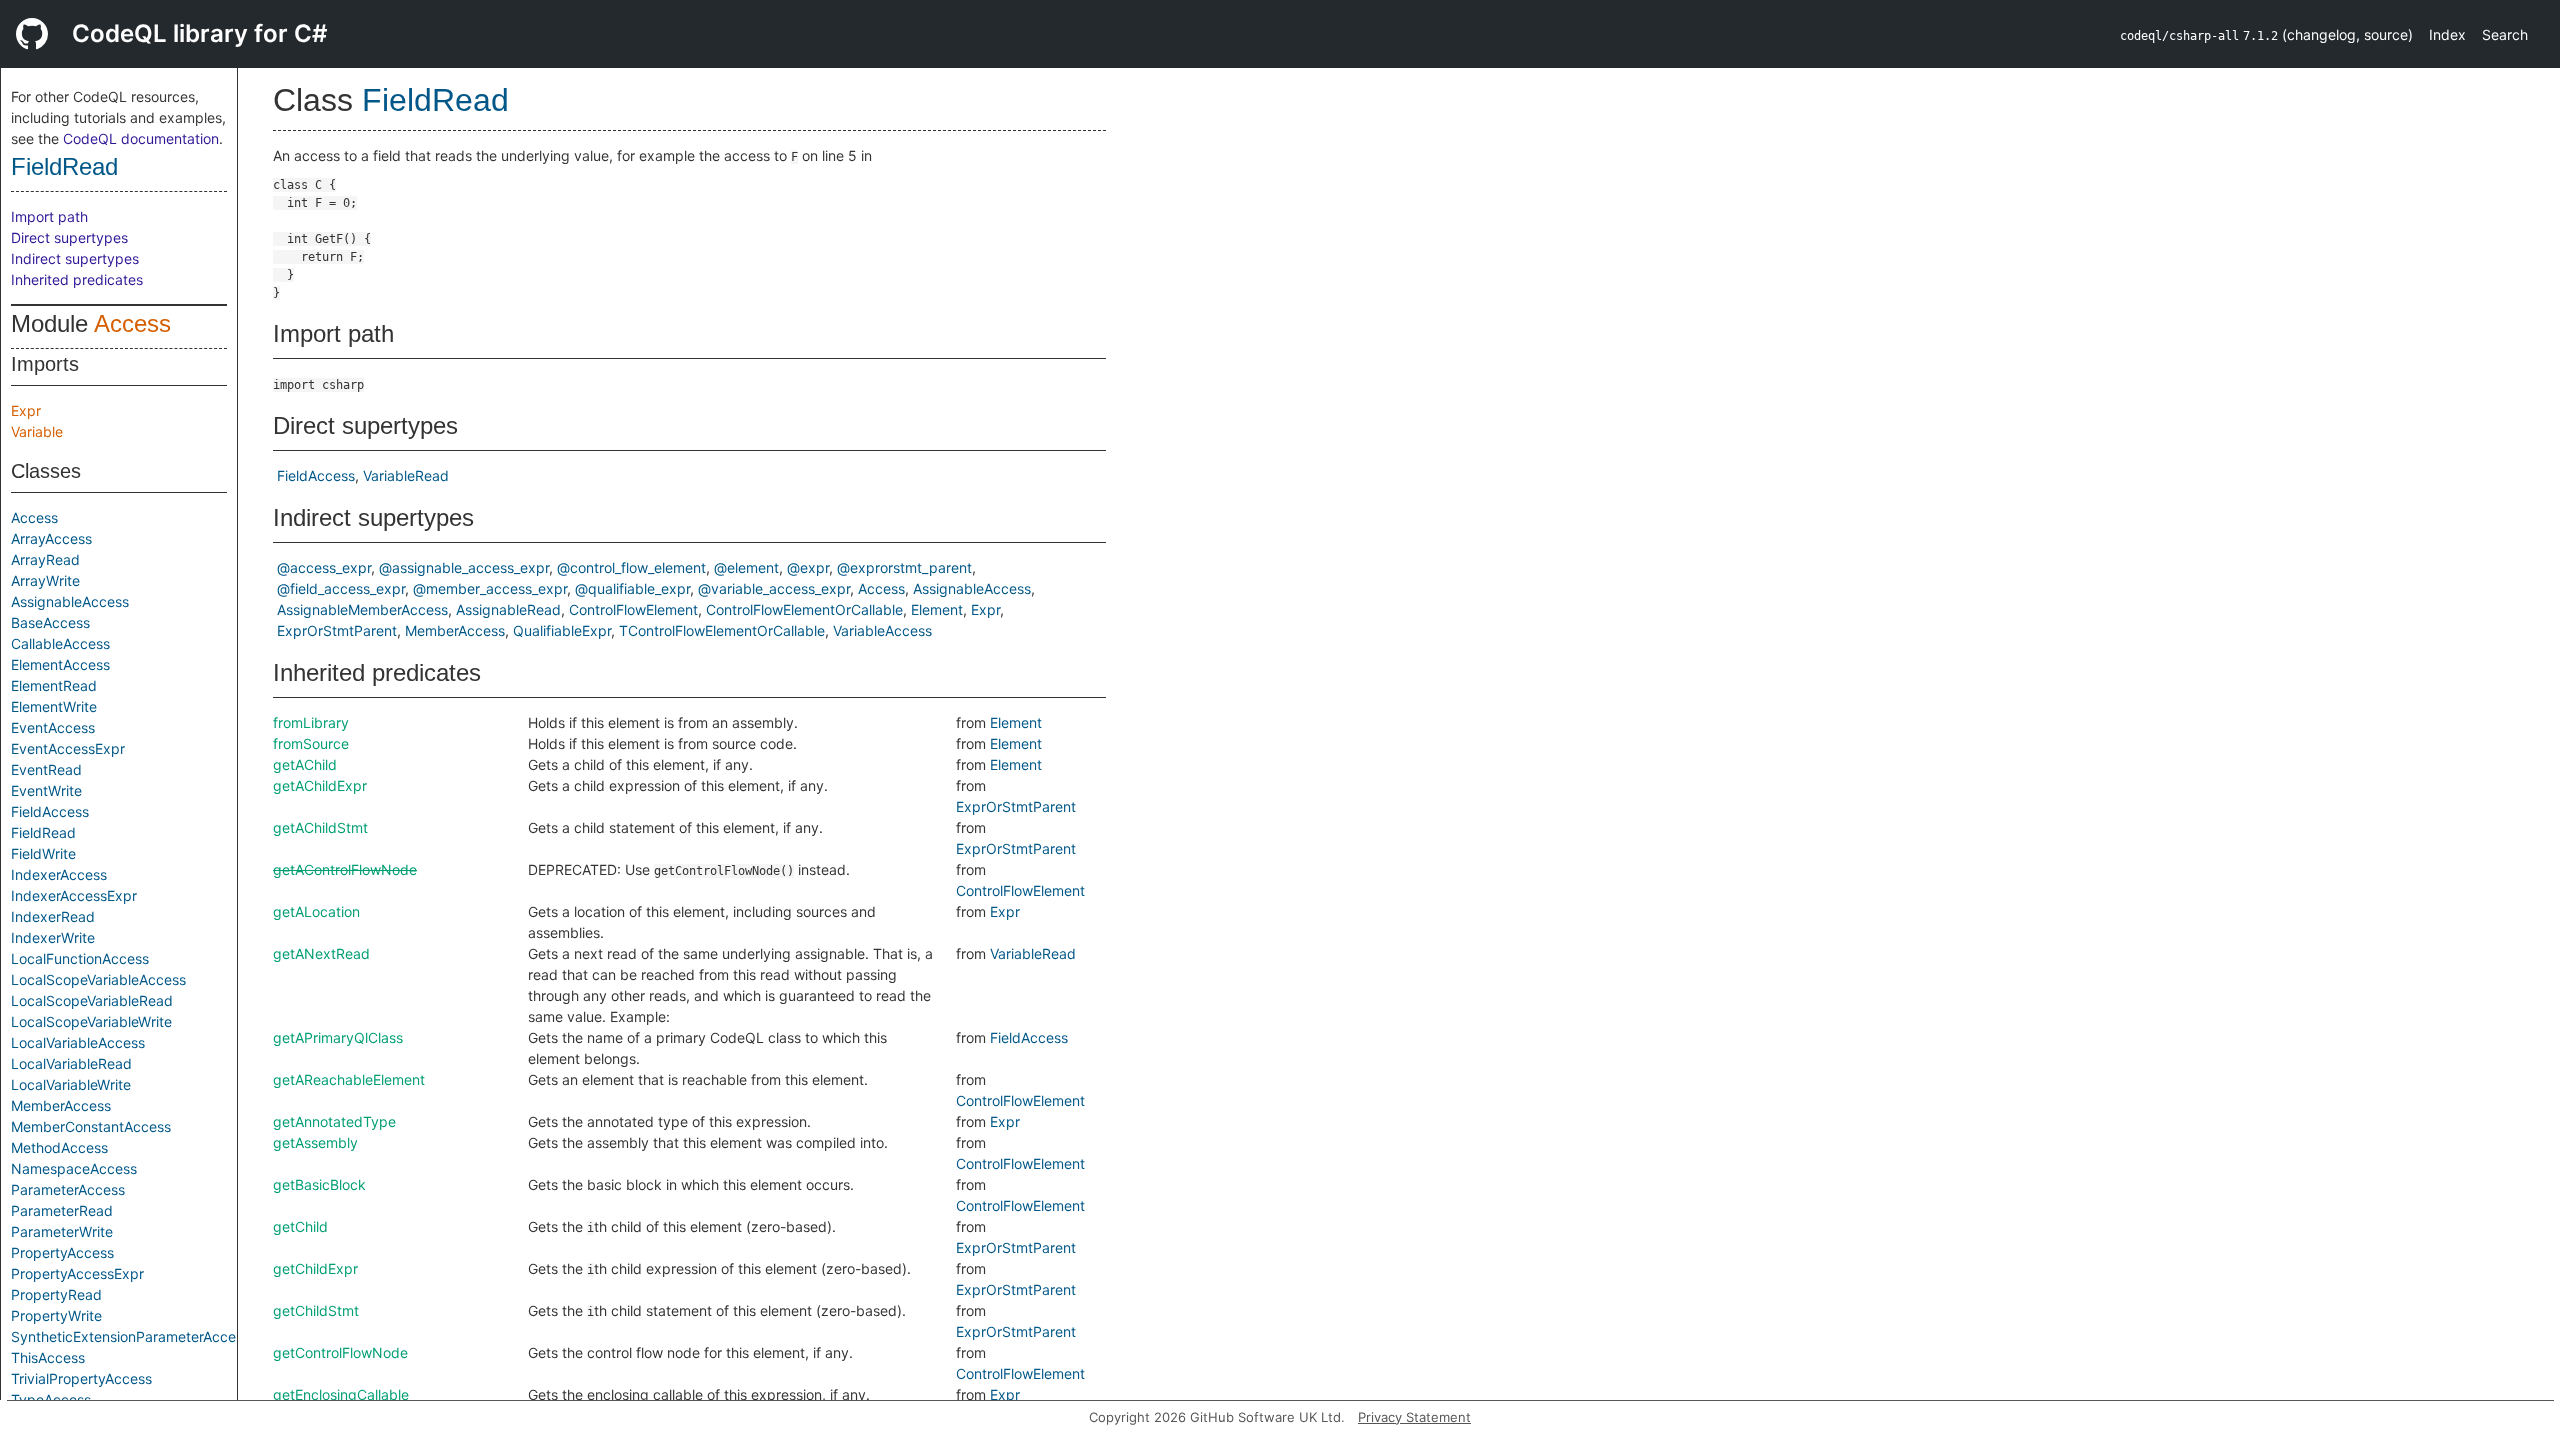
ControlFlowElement (633, 609)
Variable (37, 431)
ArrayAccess (51, 538)
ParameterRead (62, 1210)
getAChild (305, 764)
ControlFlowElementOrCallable (804, 609)
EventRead (46, 769)
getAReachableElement (349, 1079)
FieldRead (64, 166)
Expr (26, 410)
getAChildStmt (320, 827)
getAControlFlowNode (345, 869)
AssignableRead (508, 609)
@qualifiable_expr (632, 588)
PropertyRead (56, 1294)
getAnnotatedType (334, 1121)
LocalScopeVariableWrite (91, 1021)
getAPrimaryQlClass (338, 1037)
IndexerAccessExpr (74, 895)
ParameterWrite (62, 1231)
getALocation (316, 911)
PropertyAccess (62, 1252)
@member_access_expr (490, 588)
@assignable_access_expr (464, 567)
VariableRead (406, 475)
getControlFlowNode (340, 1352)
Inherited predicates (77, 279)
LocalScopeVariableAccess (98, 979)
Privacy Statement (1414, 1417)
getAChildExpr (320, 785)
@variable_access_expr (774, 588)
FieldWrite (43, 853)
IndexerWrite (53, 937)
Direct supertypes (69, 237)
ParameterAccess (68, 1189)
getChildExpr (315, 1268)
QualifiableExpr (562, 630)
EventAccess (53, 727)
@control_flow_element (631, 567)
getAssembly (315, 1142)
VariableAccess (882, 630)
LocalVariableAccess (78, 1042)
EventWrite (46, 790)
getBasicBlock (319, 1184)
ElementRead (54, 685)
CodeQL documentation (141, 138)
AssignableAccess (70, 601)
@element (746, 567)
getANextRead (321, 953)
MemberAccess (61, 1105)
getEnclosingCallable (341, 1394)
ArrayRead (45, 559)
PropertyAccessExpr (77, 1273)
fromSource (311, 743)
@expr (808, 567)
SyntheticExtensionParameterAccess (130, 1336)
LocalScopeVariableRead (92, 1000)
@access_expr (324, 567)
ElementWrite (54, 706)
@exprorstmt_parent (904, 567)
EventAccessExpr (68, 748)
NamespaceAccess (74, 1168)
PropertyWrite (56, 1315)
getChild (300, 1226)
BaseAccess (50, 622)
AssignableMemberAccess (362, 609)
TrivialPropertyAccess (81, 1378)
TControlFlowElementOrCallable (722, 630)
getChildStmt (316, 1310)
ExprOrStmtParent (337, 630)
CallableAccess (60, 643)
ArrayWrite (45, 580)
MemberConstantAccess (91, 1126)
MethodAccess (59, 1147)
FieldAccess (50, 811)
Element (937, 609)
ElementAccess (60, 664)
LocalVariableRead (71, 1063)
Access (132, 323)
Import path (49, 216)
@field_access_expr (341, 588)
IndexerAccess (59, 874)
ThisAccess (48, 1357)
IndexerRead (53, 916)
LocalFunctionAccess (80, 958)
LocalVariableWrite (71, 1084)
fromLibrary (311, 722)
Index (2447, 34)
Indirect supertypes (75, 258)
